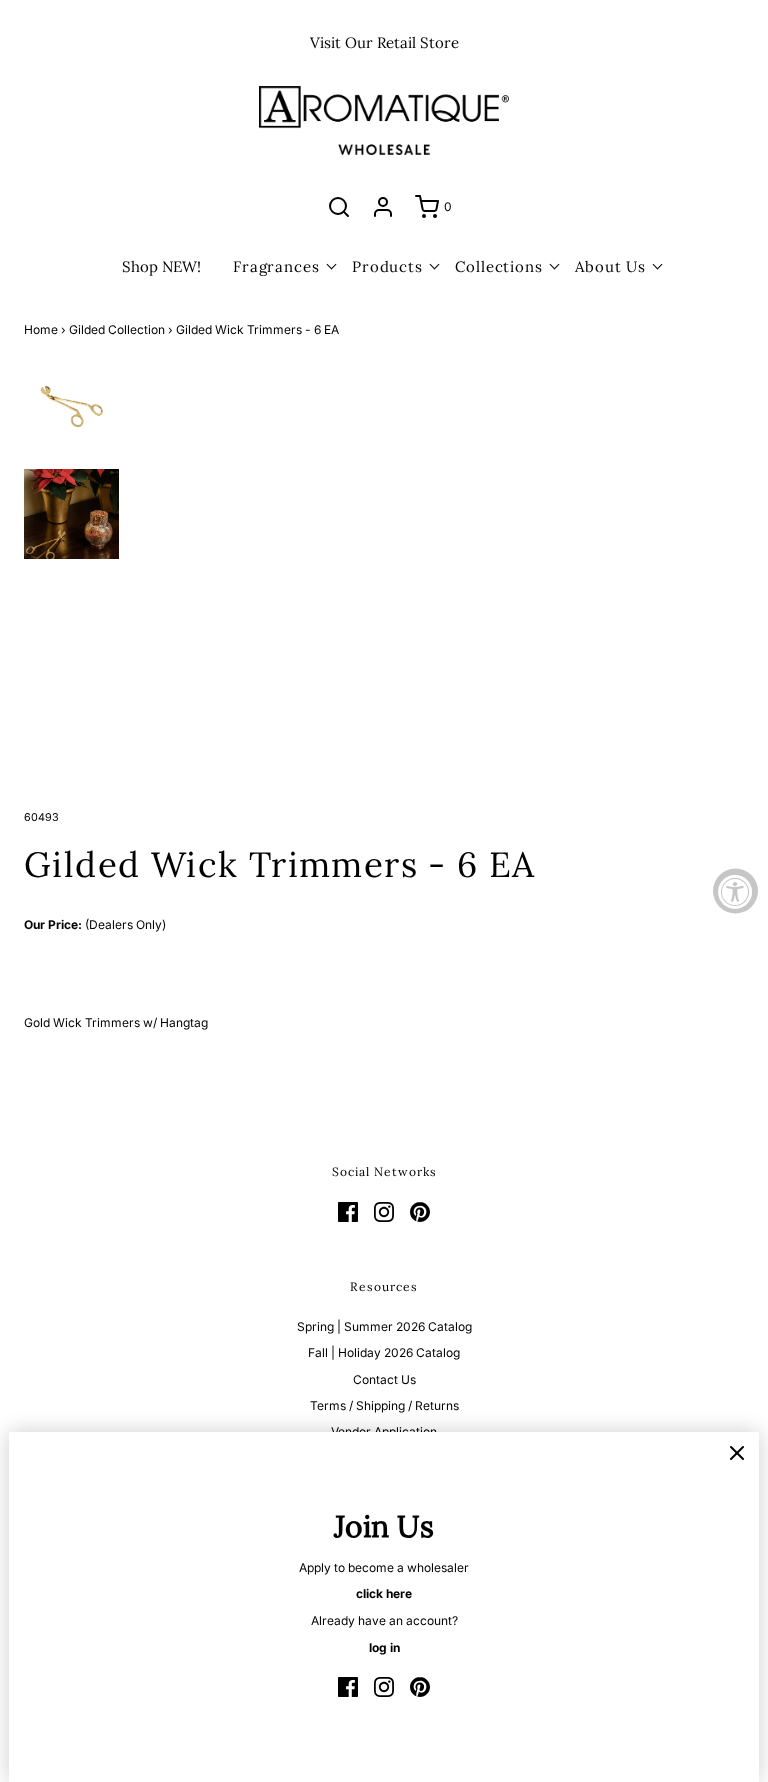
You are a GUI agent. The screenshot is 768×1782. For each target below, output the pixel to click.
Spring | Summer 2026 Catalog (384, 1326)
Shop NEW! (161, 266)
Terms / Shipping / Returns (384, 1405)
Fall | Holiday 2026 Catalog (384, 1352)
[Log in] (383, 207)
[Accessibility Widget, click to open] (735, 891)
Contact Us (384, 1379)
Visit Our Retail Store (384, 42)
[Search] (339, 207)
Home (41, 329)
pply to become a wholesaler (388, 1567)
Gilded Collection (117, 329)
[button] (71, 404)
